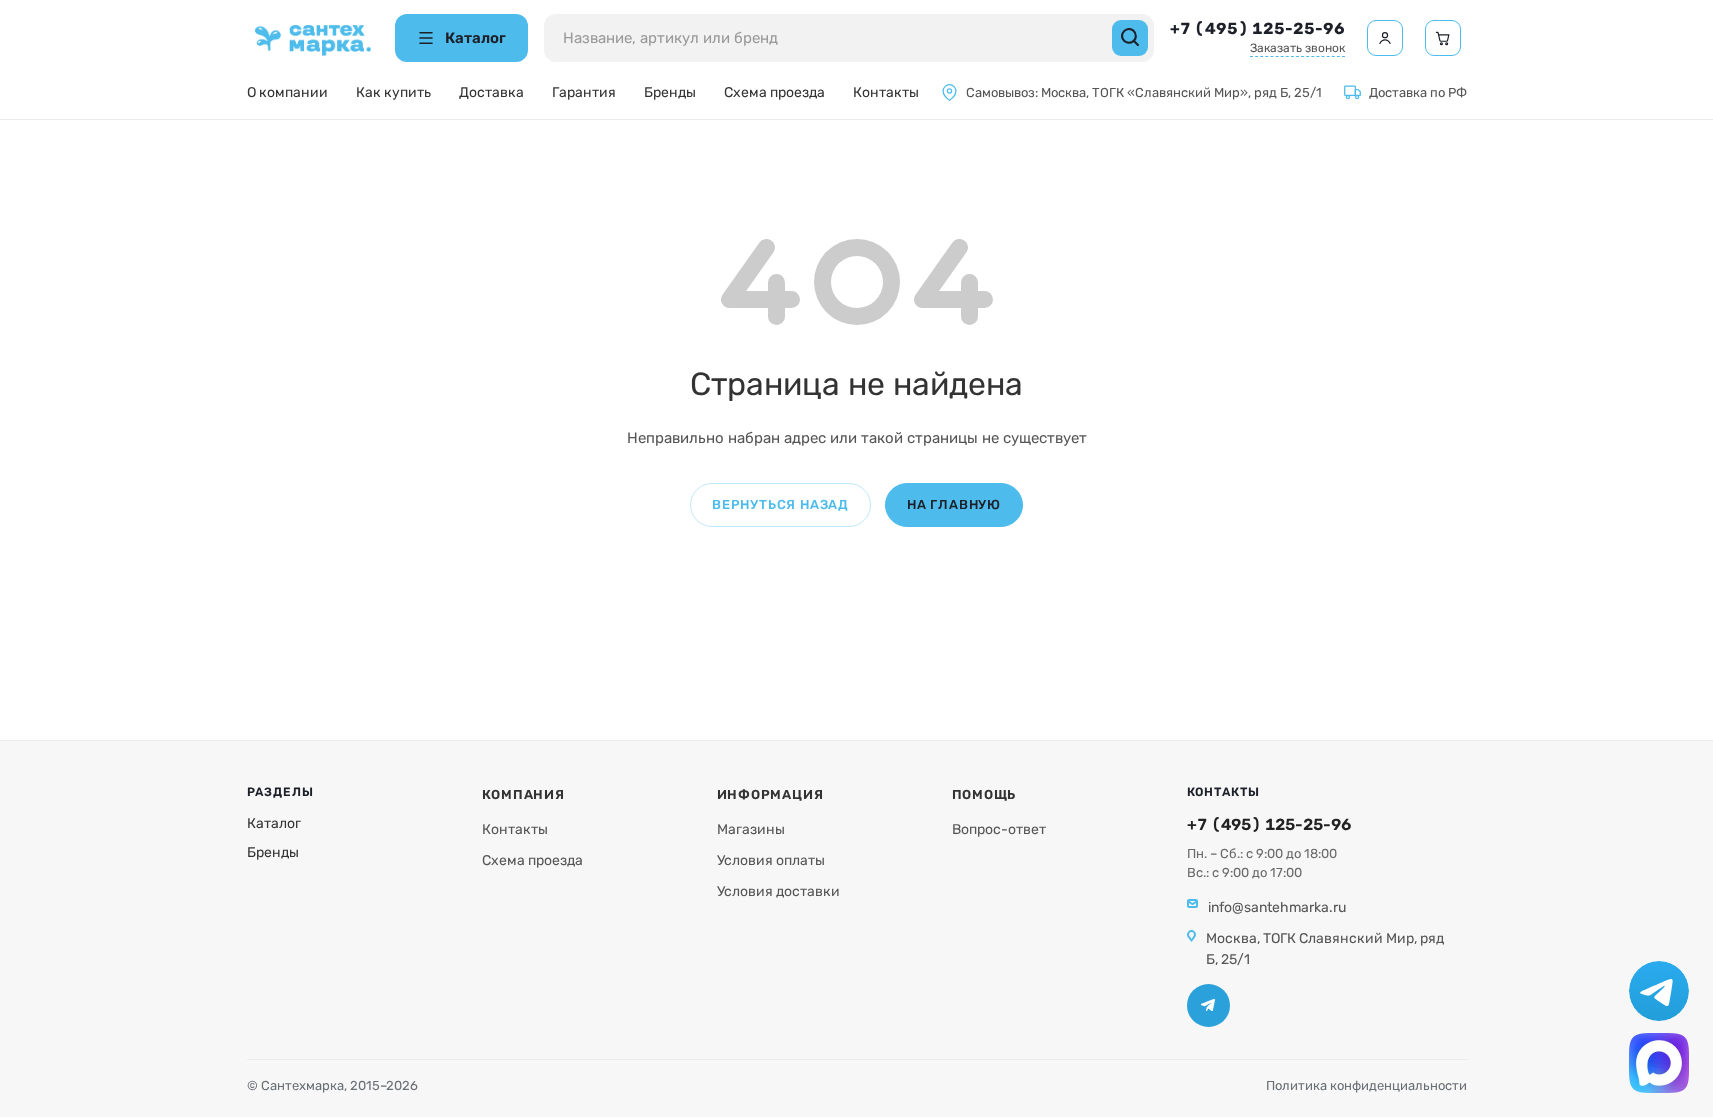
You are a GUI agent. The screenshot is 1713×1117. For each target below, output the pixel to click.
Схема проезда (774, 92)
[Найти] (1130, 38)
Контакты (886, 92)
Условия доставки (778, 891)
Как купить (393, 92)
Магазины (751, 829)
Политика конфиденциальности (1366, 1085)
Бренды (670, 92)
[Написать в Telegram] (1659, 991)
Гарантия (584, 92)
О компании (287, 92)
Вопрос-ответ (999, 829)
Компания (523, 794)
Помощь (984, 794)
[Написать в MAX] (1659, 1063)
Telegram (1208, 1005)
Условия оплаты (771, 860)
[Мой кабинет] (1385, 38)
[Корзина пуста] (1443, 38)
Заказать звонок (1297, 48)
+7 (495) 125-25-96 (1257, 28)
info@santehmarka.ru (1277, 907)
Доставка (491, 92)
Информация (770, 794)
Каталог (274, 823)
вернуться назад (780, 504)
